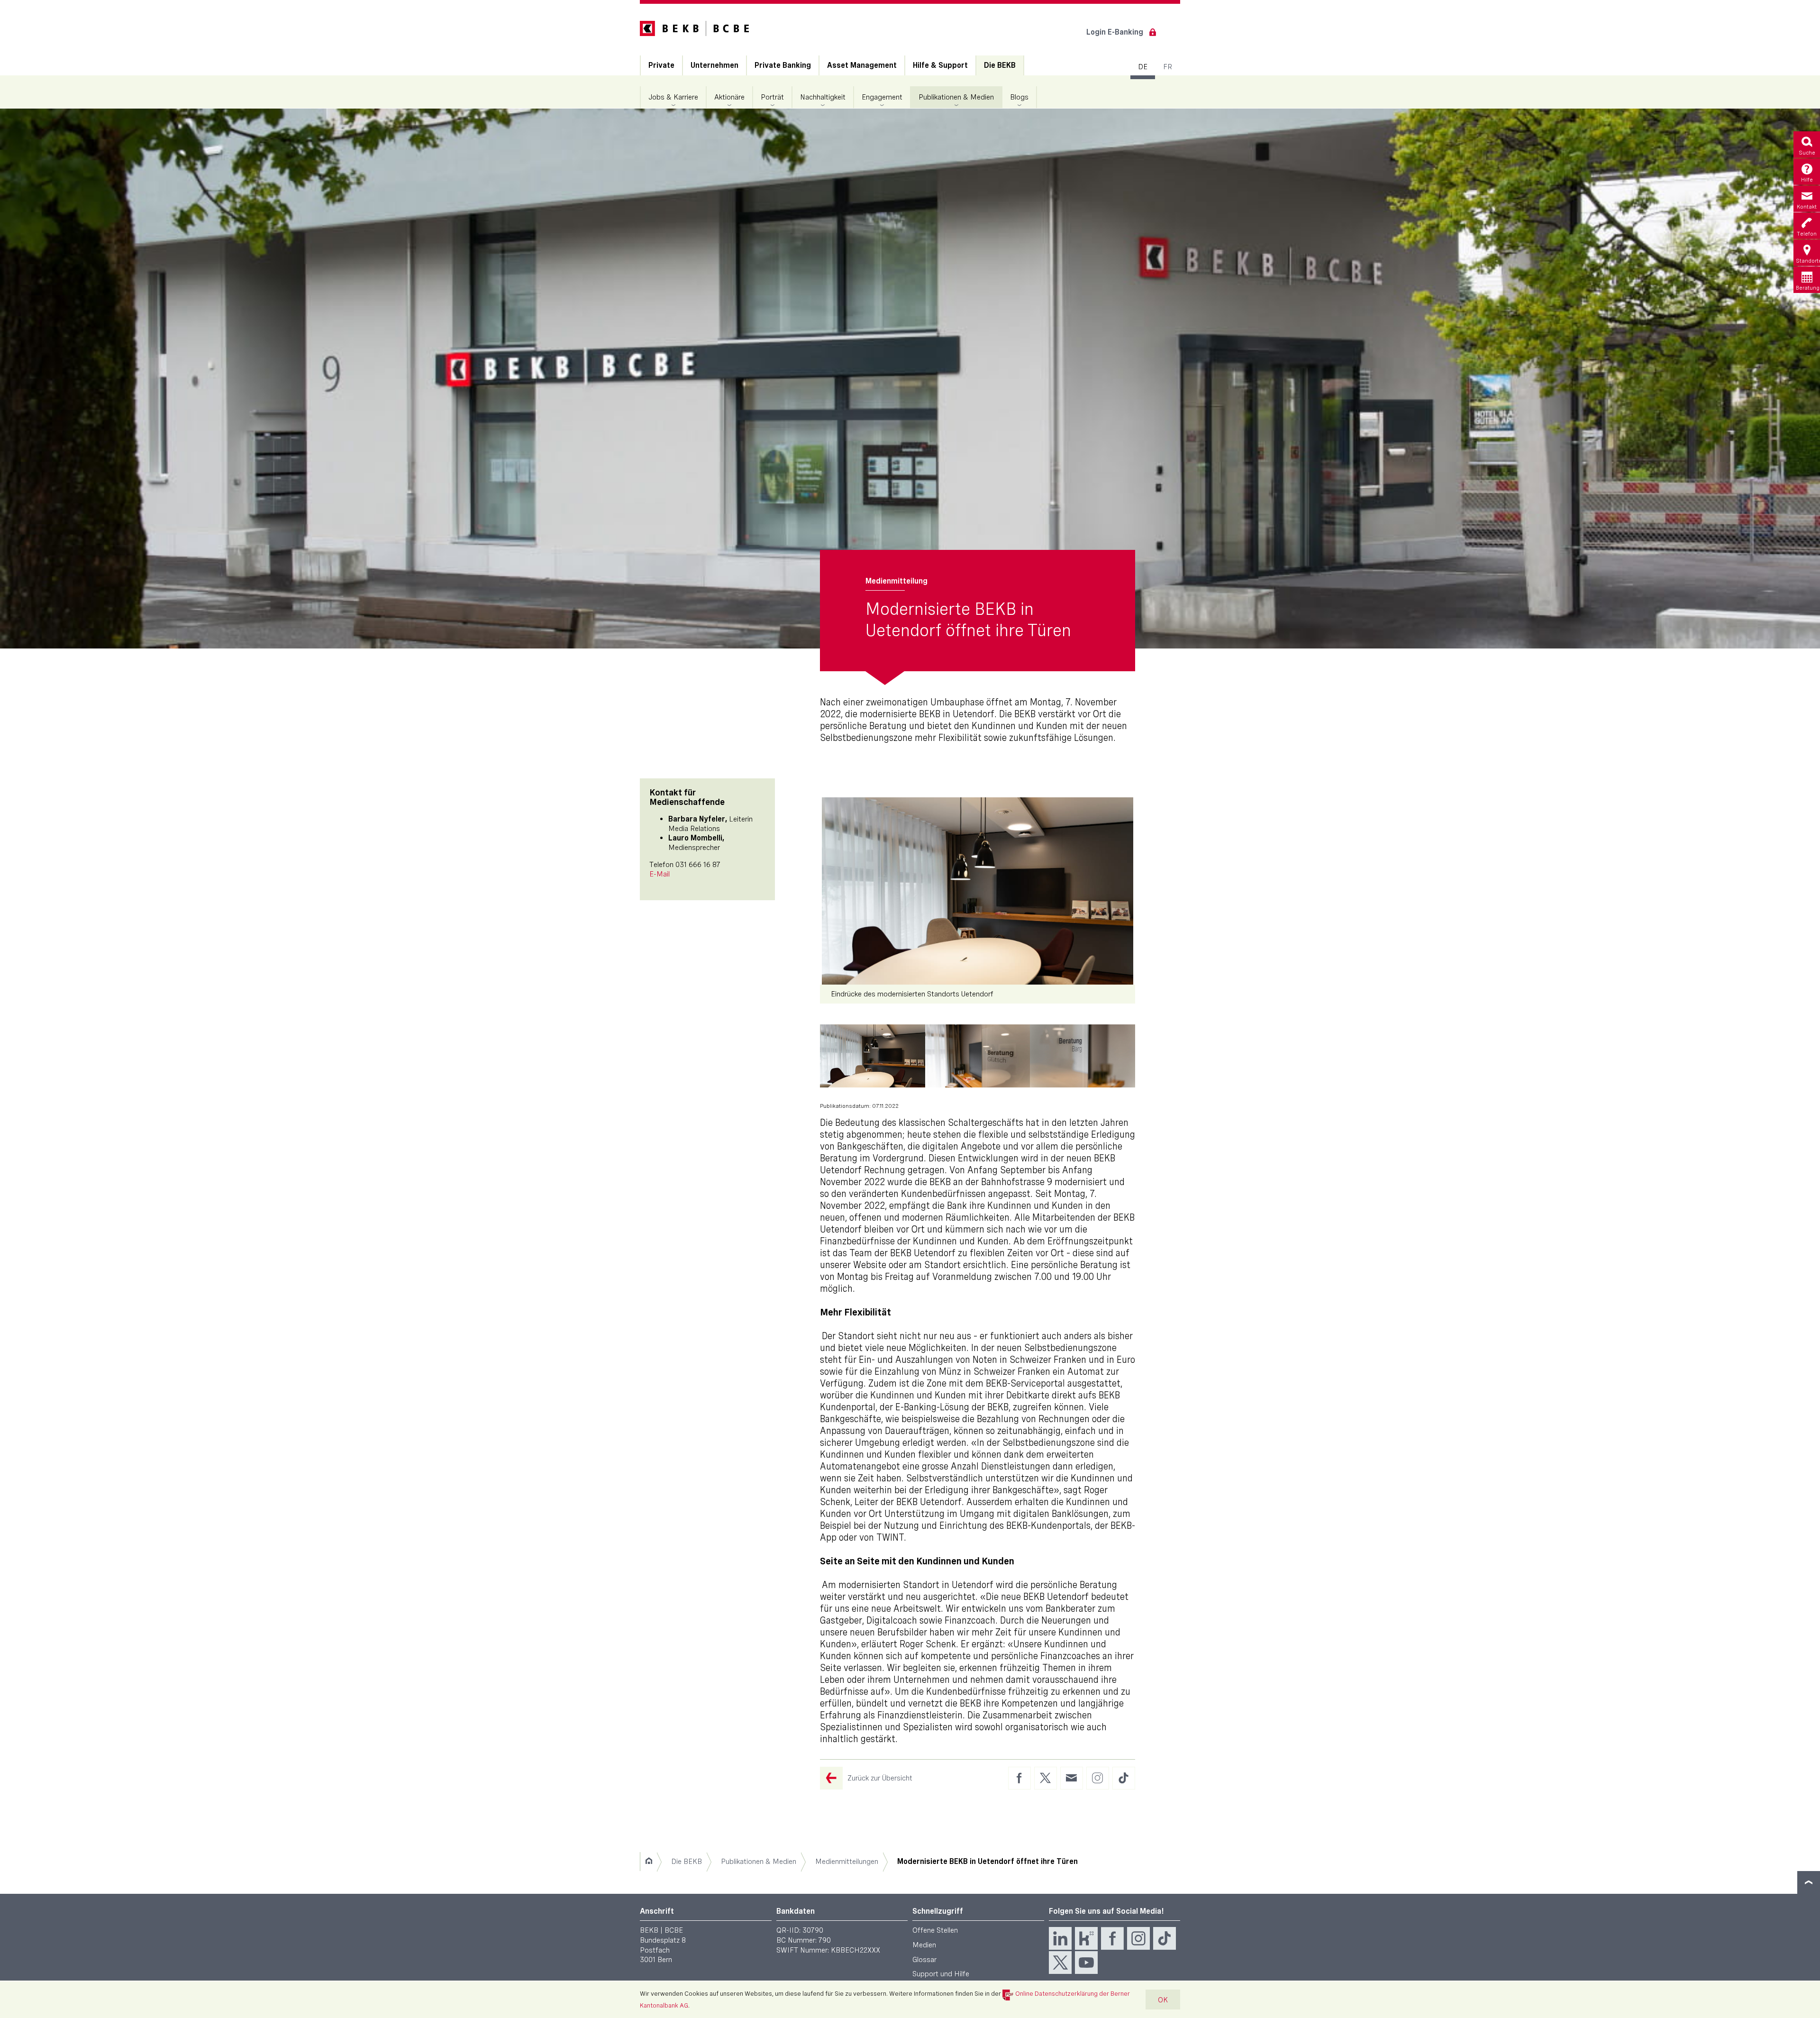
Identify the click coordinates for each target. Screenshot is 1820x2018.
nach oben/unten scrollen (1809, 1882)
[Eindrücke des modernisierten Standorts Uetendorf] (978, 891)
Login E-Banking (1115, 32)
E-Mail (660, 874)
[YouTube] (1086, 1963)
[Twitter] (1060, 1963)
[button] (873, 1056)
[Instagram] (1138, 1938)
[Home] (649, 1862)
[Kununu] (1086, 1938)
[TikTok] (1165, 1938)
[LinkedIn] (1060, 1938)
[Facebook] (1112, 1938)
